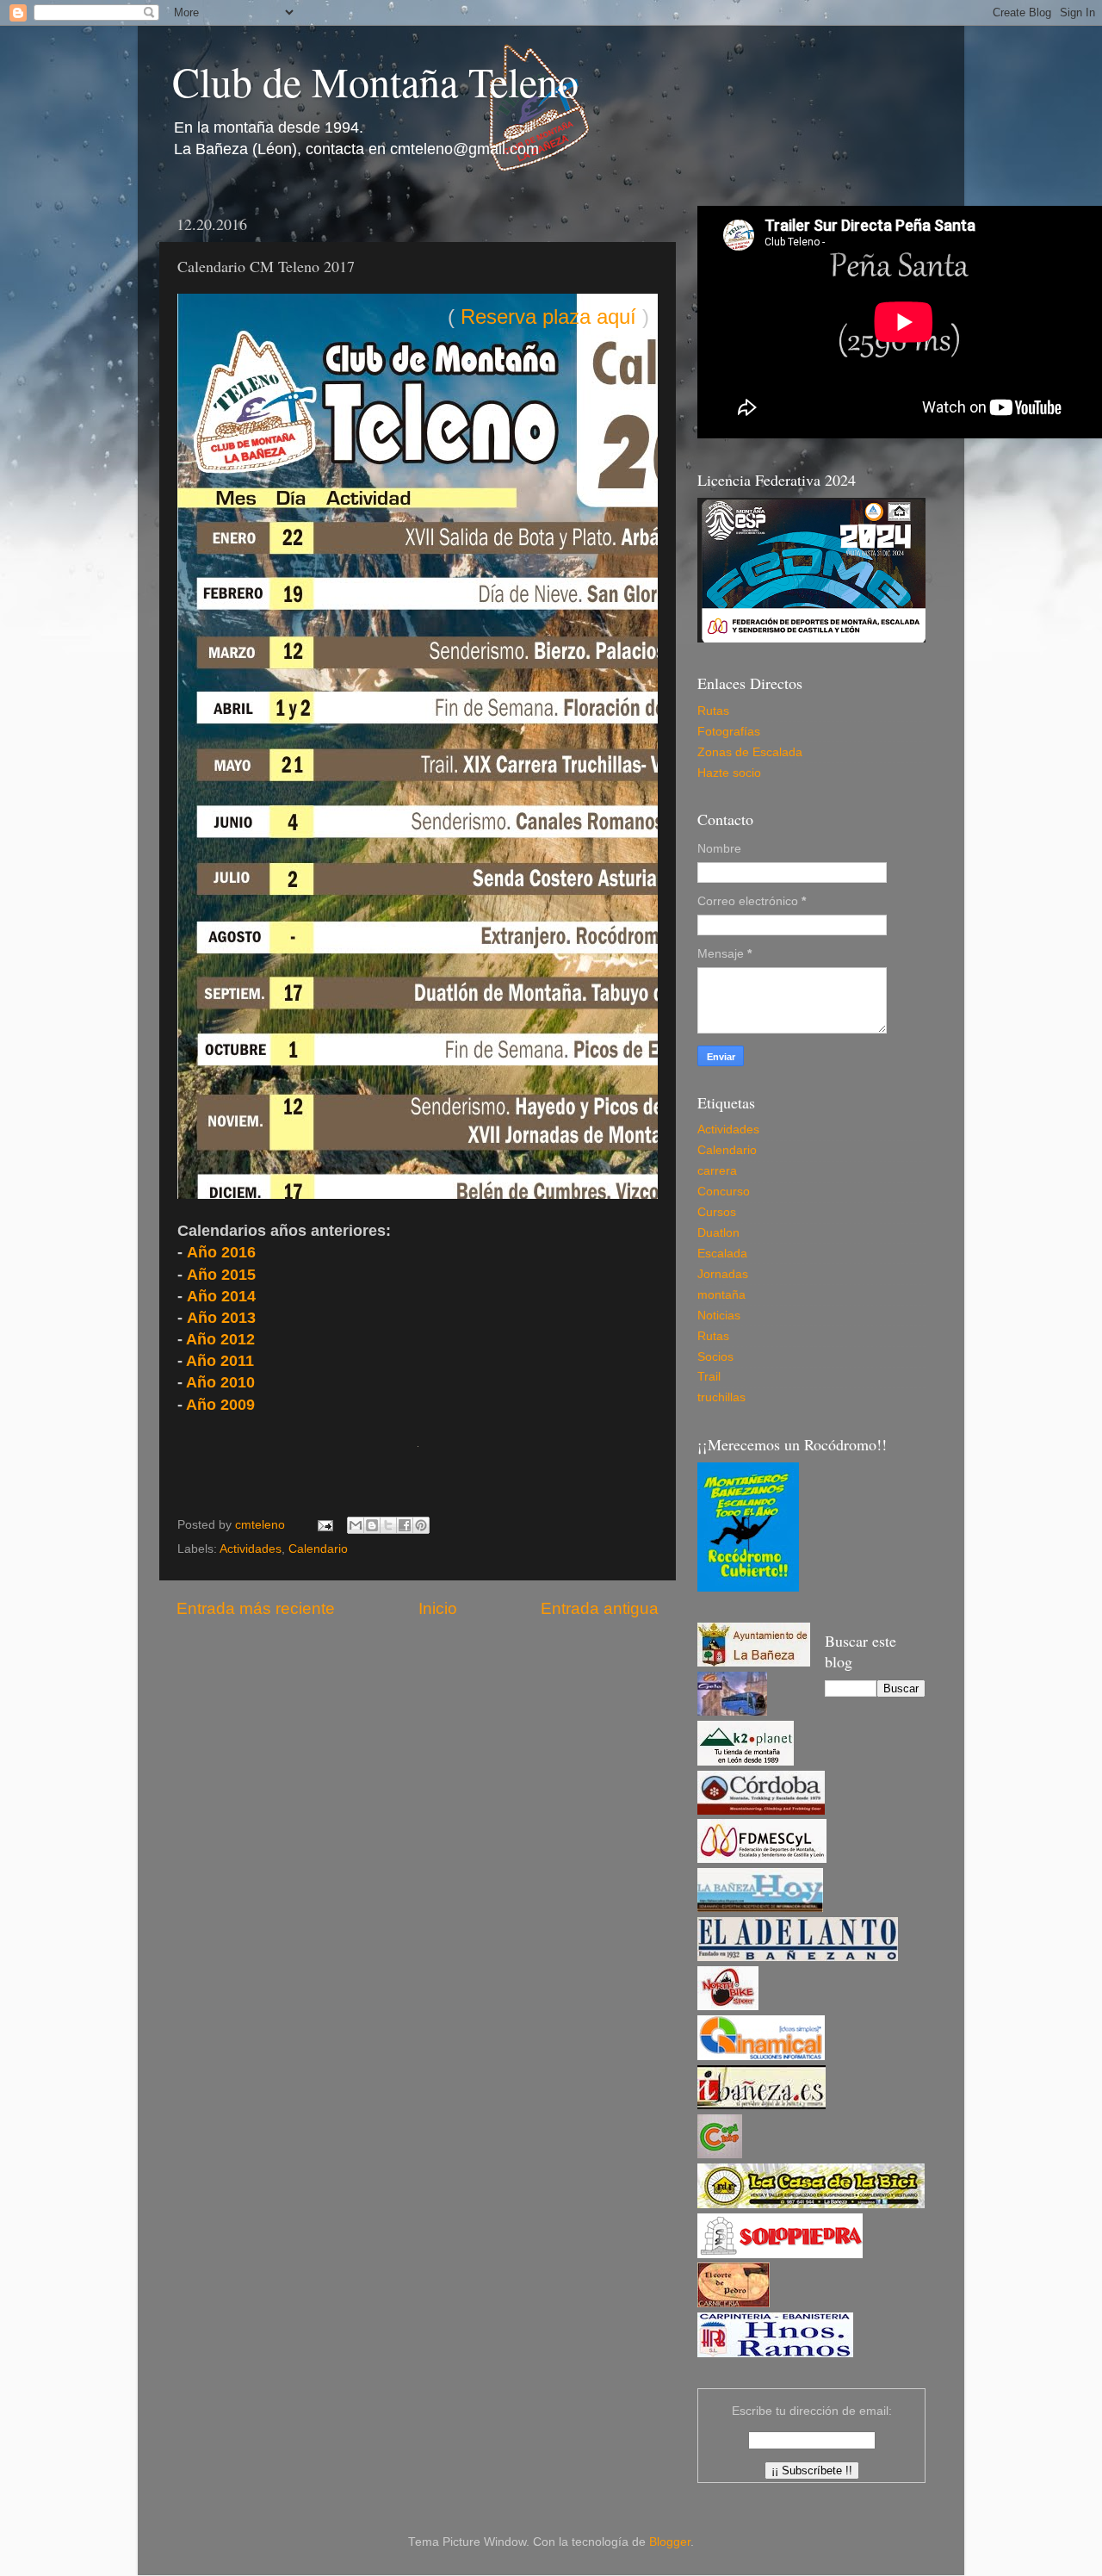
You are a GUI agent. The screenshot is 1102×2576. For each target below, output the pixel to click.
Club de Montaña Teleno (375, 81)
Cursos (717, 1212)
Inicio (438, 1608)
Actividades (251, 1549)
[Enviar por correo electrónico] (356, 1525)
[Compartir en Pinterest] (421, 1525)
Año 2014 (221, 1296)
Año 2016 (221, 1252)
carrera (717, 1171)
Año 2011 (220, 1361)
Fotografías (729, 732)
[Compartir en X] (388, 1525)
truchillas (721, 1397)
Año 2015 (221, 1275)
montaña (721, 1295)
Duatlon (718, 1233)
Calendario (318, 1549)
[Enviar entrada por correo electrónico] (324, 1525)
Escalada (722, 1254)
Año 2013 (221, 1318)
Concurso (724, 1192)
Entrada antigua (600, 1608)
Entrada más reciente (256, 1608)
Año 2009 (220, 1405)
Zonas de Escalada (750, 752)
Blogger (670, 2542)
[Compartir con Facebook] (405, 1525)
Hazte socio (729, 773)
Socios (715, 1357)
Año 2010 (220, 1382)
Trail (709, 1377)
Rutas (713, 711)
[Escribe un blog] (372, 1525)
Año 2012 (220, 1339)
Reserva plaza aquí (548, 317)
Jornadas (723, 1274)
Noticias (719, 1316)
